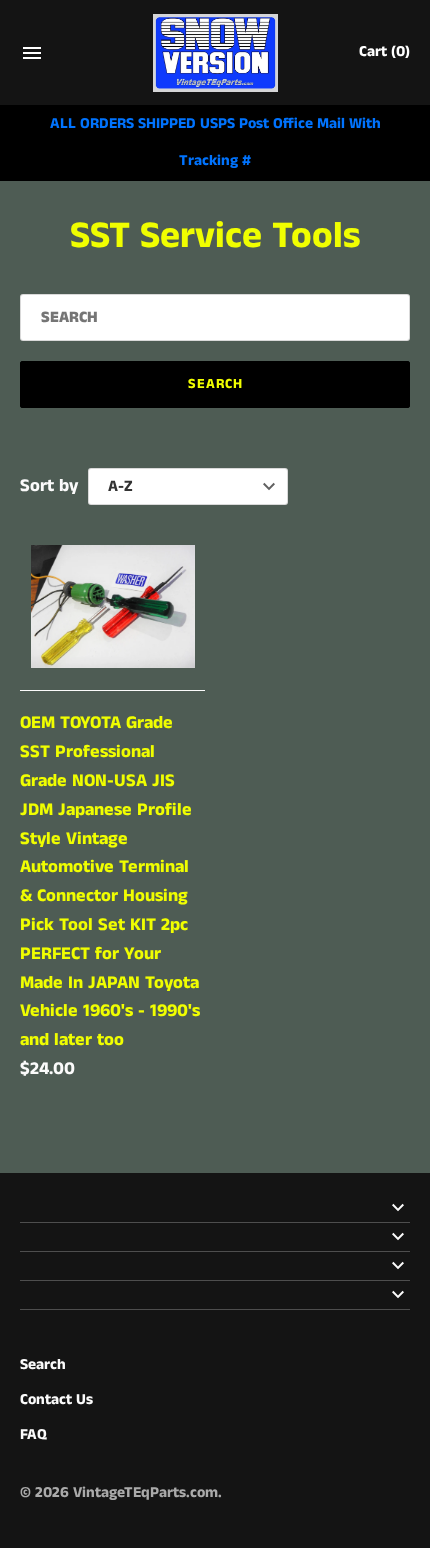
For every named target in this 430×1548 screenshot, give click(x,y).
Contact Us (56, 1400)
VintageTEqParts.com (145, 1493)
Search (43, 1365)
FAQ (33, 1435)
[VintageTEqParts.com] (215, 53)
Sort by (49, 486)
